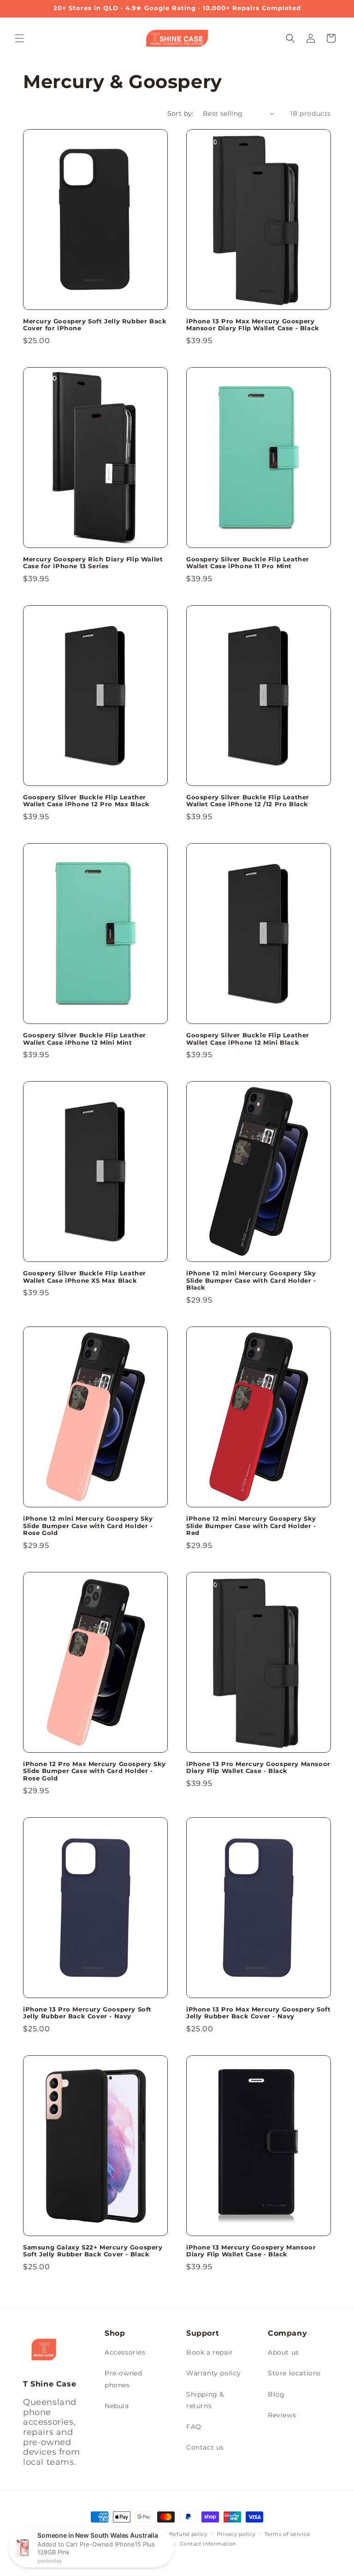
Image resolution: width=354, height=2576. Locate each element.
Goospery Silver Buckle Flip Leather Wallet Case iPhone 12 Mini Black (248, 1039)
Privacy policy (236, 2534)
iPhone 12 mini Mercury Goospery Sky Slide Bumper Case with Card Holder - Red (251, 1526)
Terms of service (287, 2534)
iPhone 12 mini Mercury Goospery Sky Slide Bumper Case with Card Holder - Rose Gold (88, 1526)
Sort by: (180, 113)
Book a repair (210, 2352)
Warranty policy (214, 2373)
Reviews (282, 2415)
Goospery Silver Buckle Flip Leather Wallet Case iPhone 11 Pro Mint (248, 563)
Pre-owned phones (123, 2379)
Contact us (205, 2447)
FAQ (194, 2427)
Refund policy (189, 2534)
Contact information (208, 2544)
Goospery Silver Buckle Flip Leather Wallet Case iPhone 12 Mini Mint (85, 1039)
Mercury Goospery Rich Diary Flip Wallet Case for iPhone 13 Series (93, 563)
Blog (276, 2394)
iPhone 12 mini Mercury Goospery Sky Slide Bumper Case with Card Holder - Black (251, 1280)
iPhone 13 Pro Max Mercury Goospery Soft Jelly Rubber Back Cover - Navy (258, 2013)
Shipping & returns (205, 2400)
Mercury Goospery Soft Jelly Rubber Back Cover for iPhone (95, 325)
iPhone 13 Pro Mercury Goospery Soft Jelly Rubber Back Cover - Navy (87, 2013)
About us (283, 2352)
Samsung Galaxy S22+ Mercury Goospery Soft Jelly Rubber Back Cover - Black (93, 2251)
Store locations (294, 2373)
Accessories (125, 2352)
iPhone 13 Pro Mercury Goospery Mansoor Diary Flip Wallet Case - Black (258, 1768)
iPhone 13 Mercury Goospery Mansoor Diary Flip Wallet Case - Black (251, 2251)
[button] (19, 38)
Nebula (117, 2406)
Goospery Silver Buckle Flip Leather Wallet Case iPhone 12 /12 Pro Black (248, 801)
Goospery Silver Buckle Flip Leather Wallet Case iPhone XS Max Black (85, 1277)
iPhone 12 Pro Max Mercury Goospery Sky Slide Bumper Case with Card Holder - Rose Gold (94, 1771)
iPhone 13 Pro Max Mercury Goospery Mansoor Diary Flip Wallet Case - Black (253, 325)
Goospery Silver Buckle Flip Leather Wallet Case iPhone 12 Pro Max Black (86, 801)
